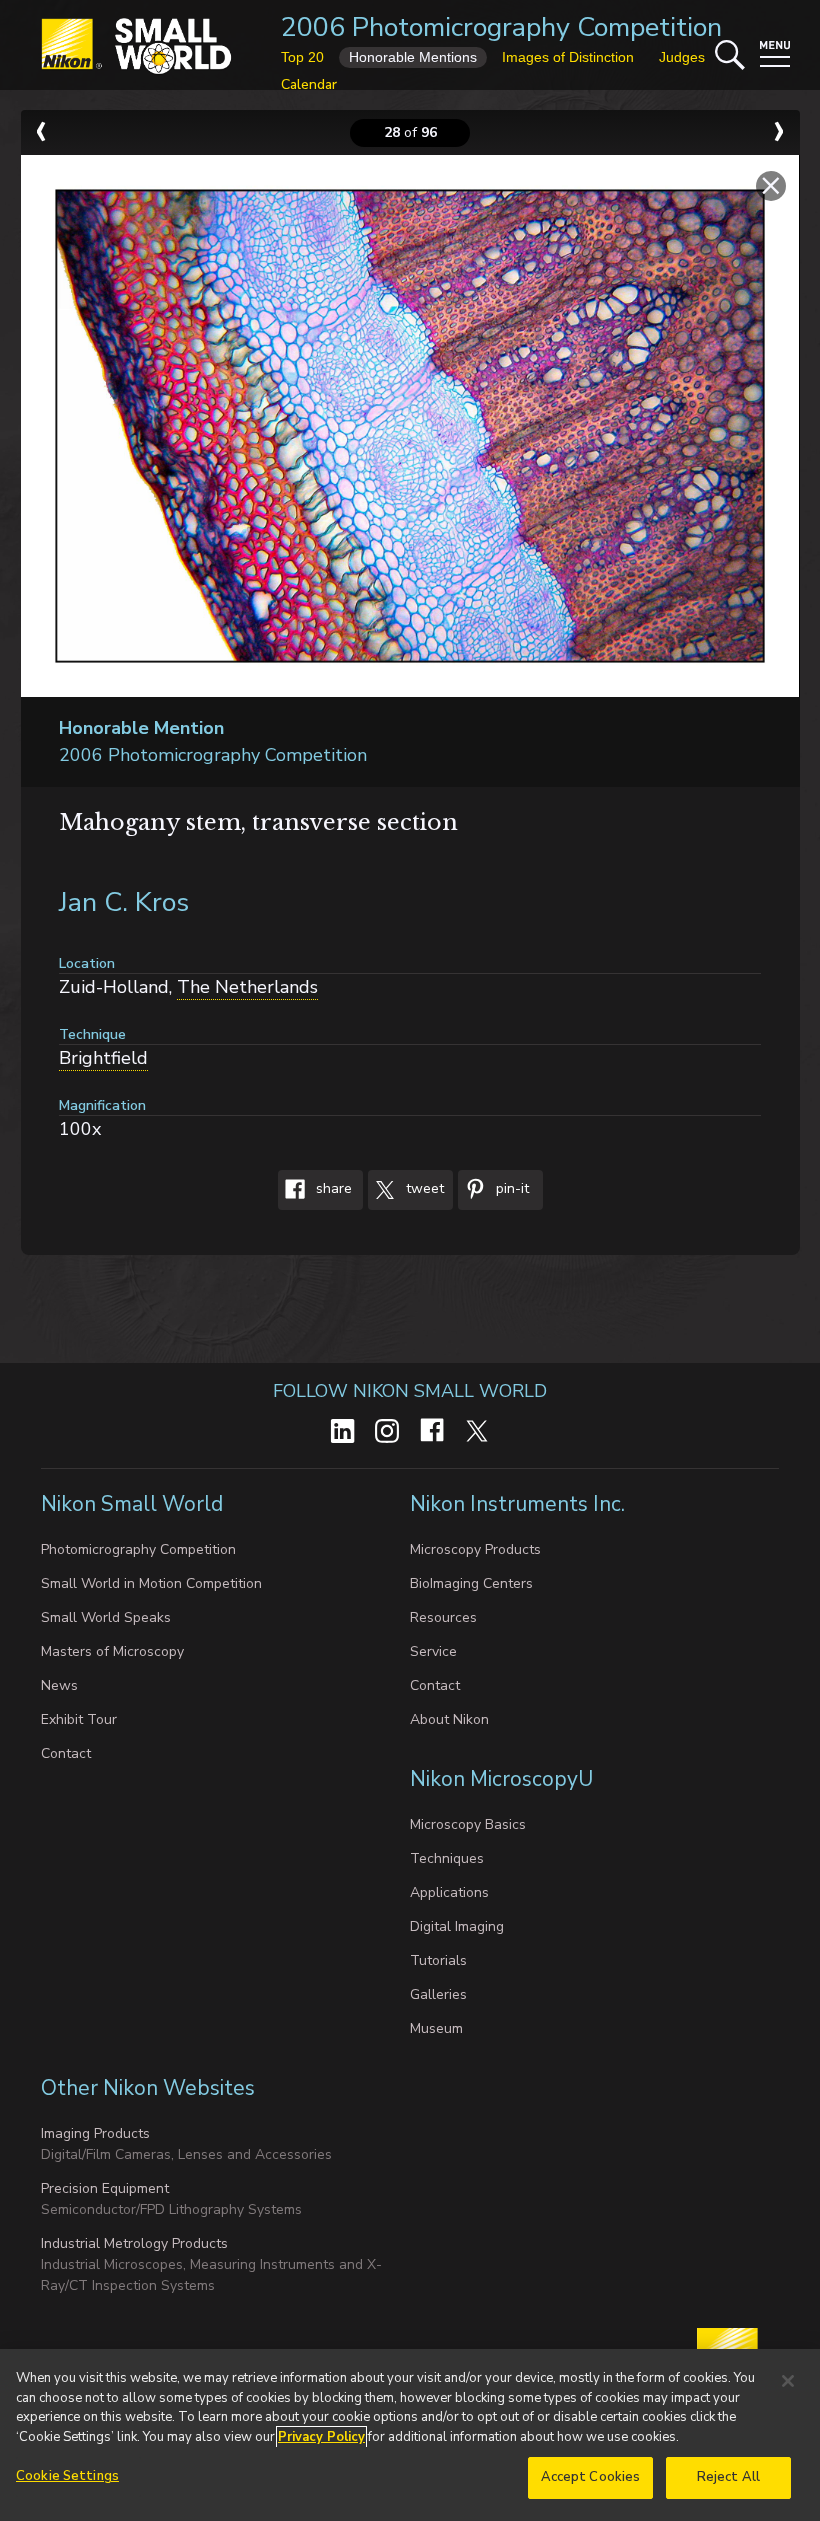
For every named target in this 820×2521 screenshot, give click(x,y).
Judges (682, 57)
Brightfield (103, 1058)
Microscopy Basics (468, 1824)
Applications (449, 1892)
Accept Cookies (591, 2477)
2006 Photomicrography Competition (501, 27)
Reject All (728, 2477)
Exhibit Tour (79, 1719)
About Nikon (449, 1719)
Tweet (423, 1188)
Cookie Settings (67, 2476)
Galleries (438, 1994)
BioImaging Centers (471, 1583)
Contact (66, 1753)
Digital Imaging (457, 1926)
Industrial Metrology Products (134, 2243)
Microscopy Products (475, 1549)
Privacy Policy (321, 2437)
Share (332, 1188)
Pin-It (510, 1188)
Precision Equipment (105, 2188)
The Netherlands (247, 987)
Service (433, 1651)
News (59, 1685)
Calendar (309, 84)
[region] (410, 2435)
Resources (443, 1617)
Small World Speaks (106, 1617)
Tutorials (438, 1960)
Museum (436, 2028)
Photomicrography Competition (138, 1549)
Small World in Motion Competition (151, 1583)
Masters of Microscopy (112, 1651)
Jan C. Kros (124, 902)
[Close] (788, 2381)
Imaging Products (95, 2133)
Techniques (447, 1858)
